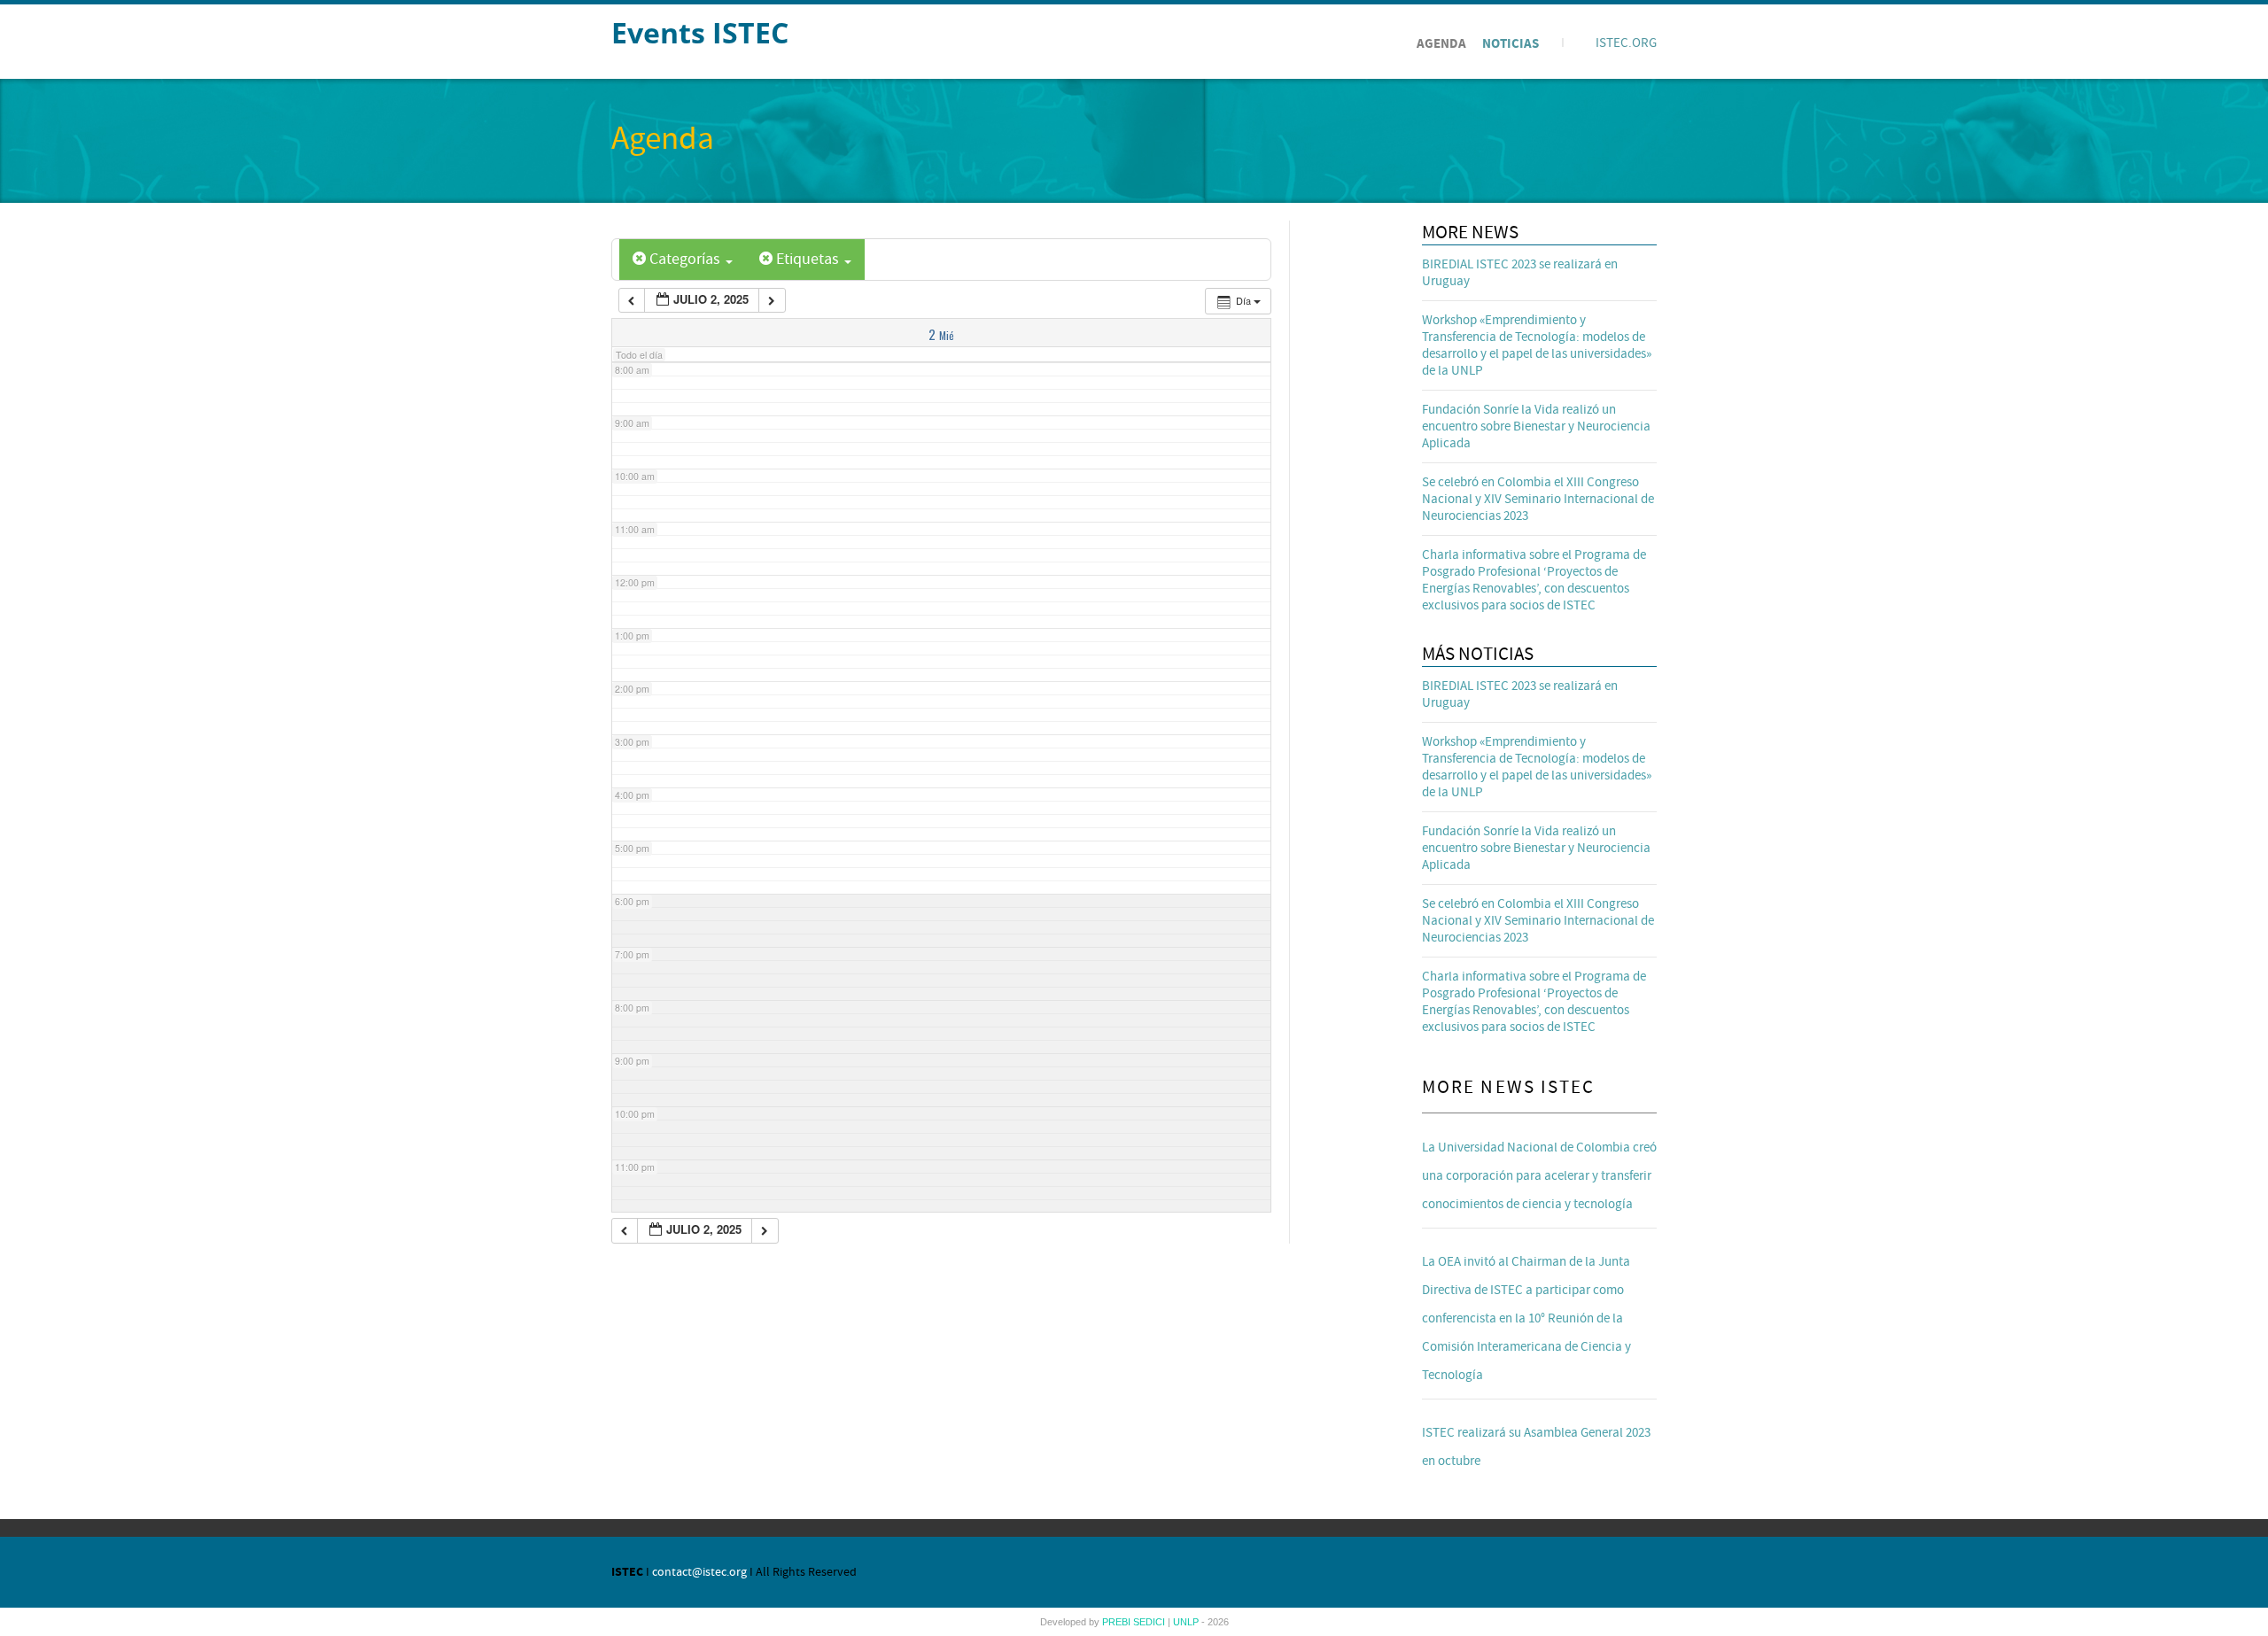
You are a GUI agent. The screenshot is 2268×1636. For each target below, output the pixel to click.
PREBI (1118, 1622)
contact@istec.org (699, 1572)
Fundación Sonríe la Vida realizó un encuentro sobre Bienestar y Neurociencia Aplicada (1536, 426)
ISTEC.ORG (1626, 43)
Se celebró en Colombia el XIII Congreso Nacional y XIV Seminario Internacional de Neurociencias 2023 (1538, 499)
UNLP (1187, 1622)
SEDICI (1150, 1622)
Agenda (1441, 44)
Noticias (1511, 44)
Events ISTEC (700, 32)
